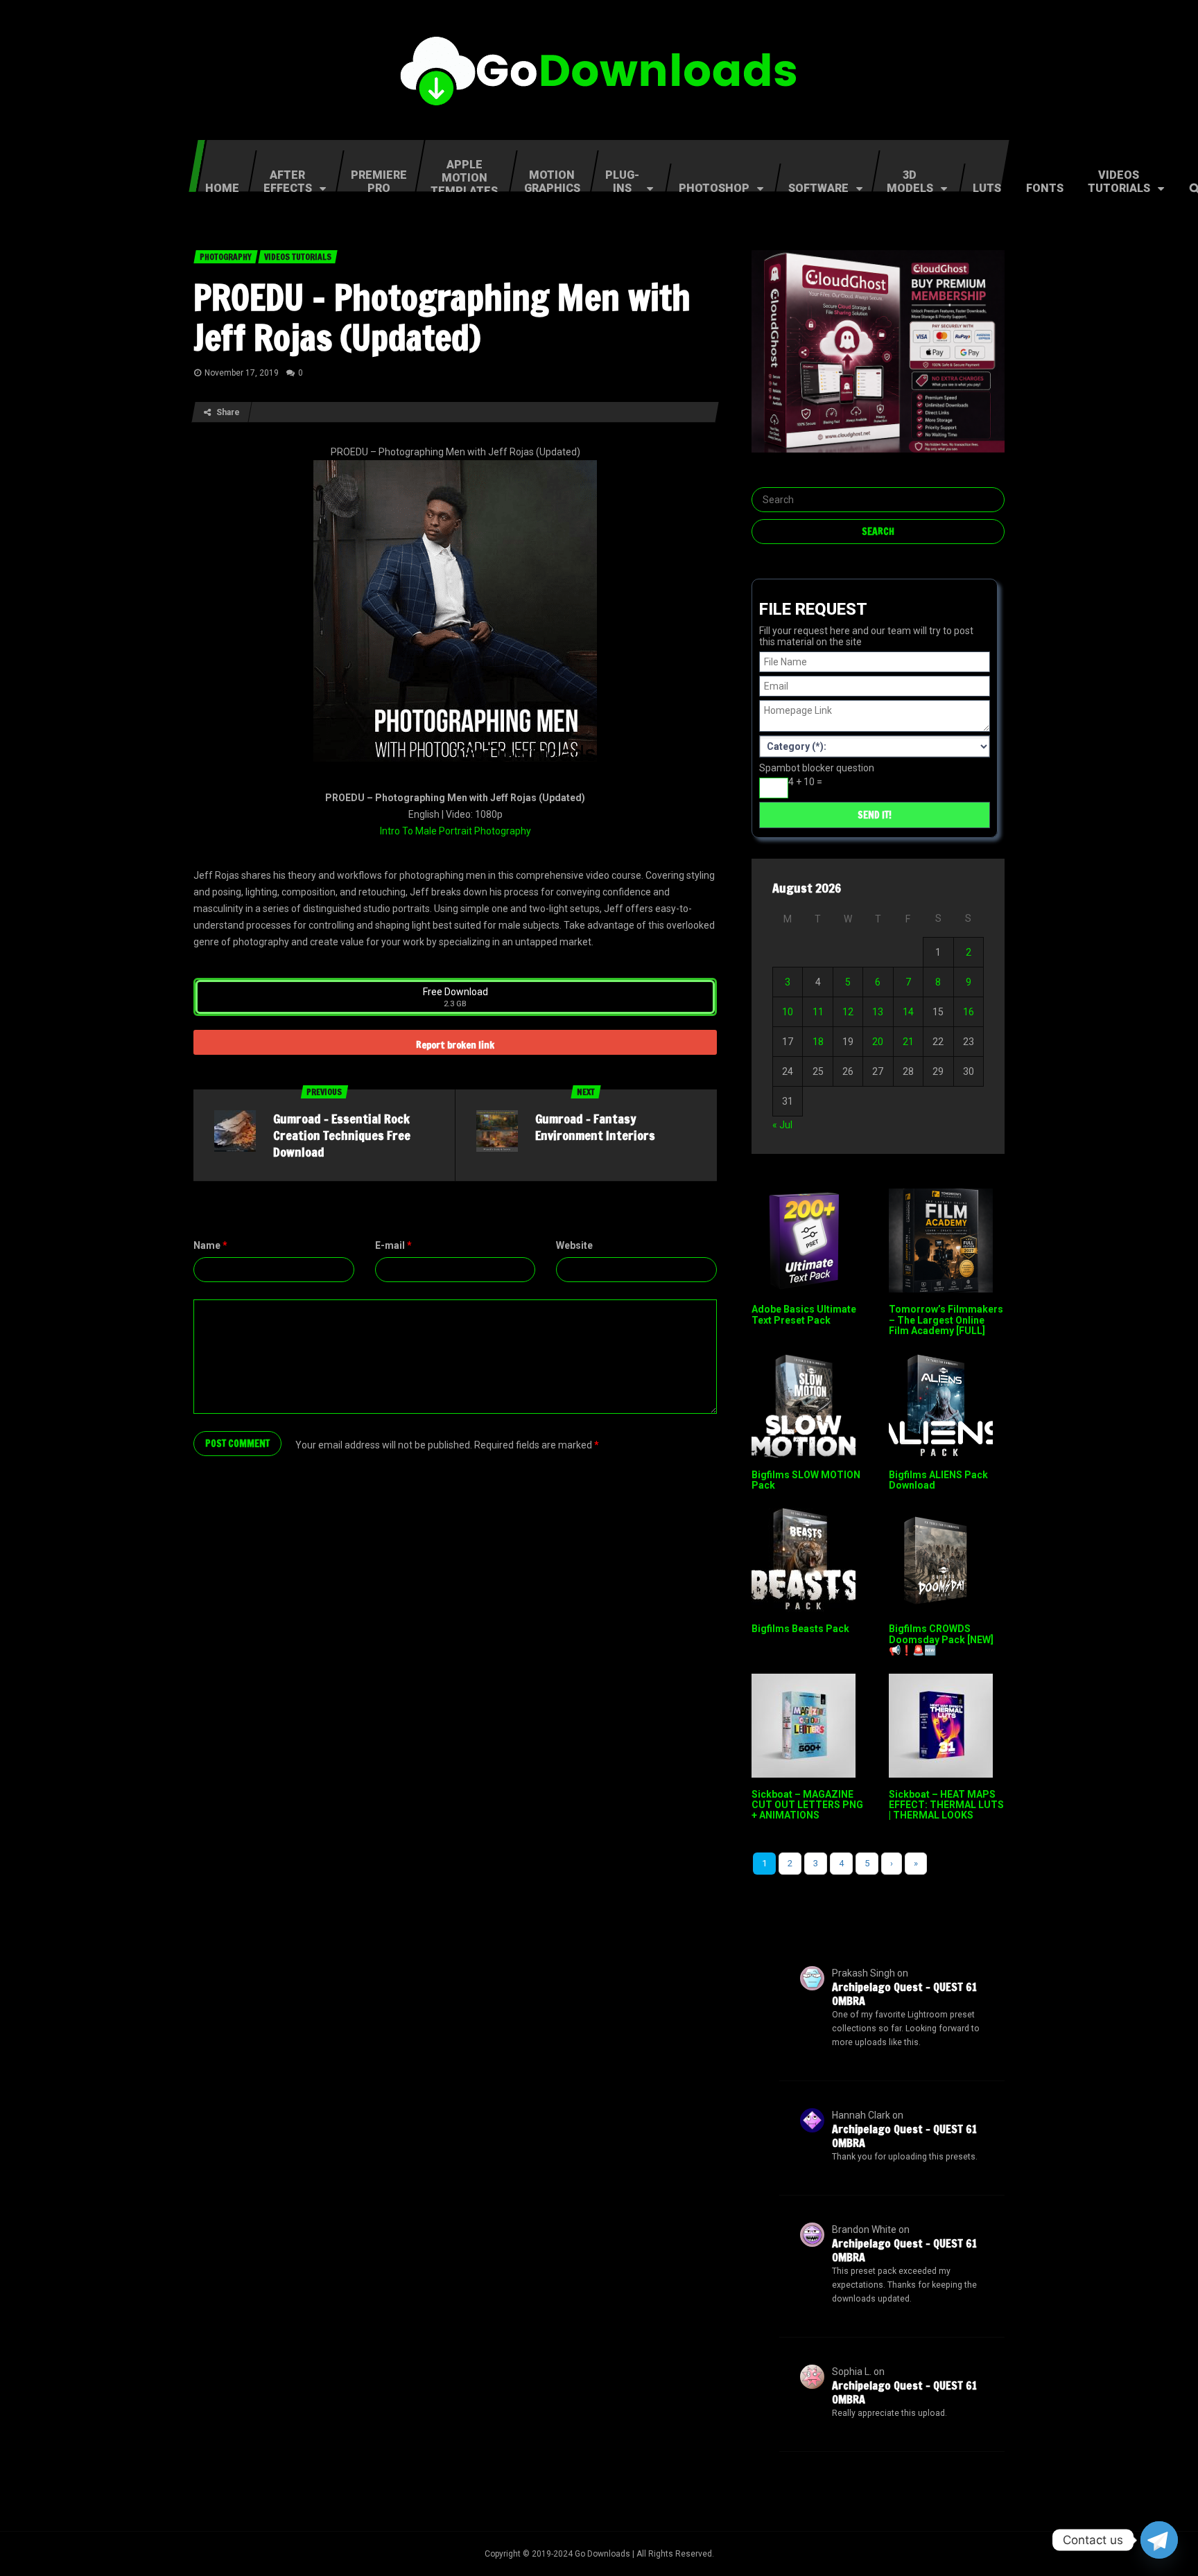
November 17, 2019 (242, 373)
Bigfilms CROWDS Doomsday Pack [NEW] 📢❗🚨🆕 (941, 1639)
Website (574, 1245)
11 (818, 1012)
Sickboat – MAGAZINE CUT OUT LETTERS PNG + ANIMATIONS (807, 1805)
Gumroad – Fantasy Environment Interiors (595, 1127)
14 (908, 1012)
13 (878, 1012)
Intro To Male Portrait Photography (455, 831)
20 (878, 1042)
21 (908, 1042)
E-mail (393, 1245)
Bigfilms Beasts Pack (800, 1629)
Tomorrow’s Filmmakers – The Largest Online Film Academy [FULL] (946, 1320)
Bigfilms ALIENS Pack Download (938, 1480)
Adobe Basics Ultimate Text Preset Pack (804, 1314)
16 (969, 1012)
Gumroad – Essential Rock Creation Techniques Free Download (342, 1135)
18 (818, 1042)
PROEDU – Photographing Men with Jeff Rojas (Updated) (442, 317)
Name (210, 1245)
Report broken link (455, 1045)
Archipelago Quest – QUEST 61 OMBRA (904, 1994)
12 (848, 1012)
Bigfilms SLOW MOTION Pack (806, 1480)
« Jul (782, 1125)
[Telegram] (1159, 2540)
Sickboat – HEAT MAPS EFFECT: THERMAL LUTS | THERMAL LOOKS (946, 1805)
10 (788, 1012)
